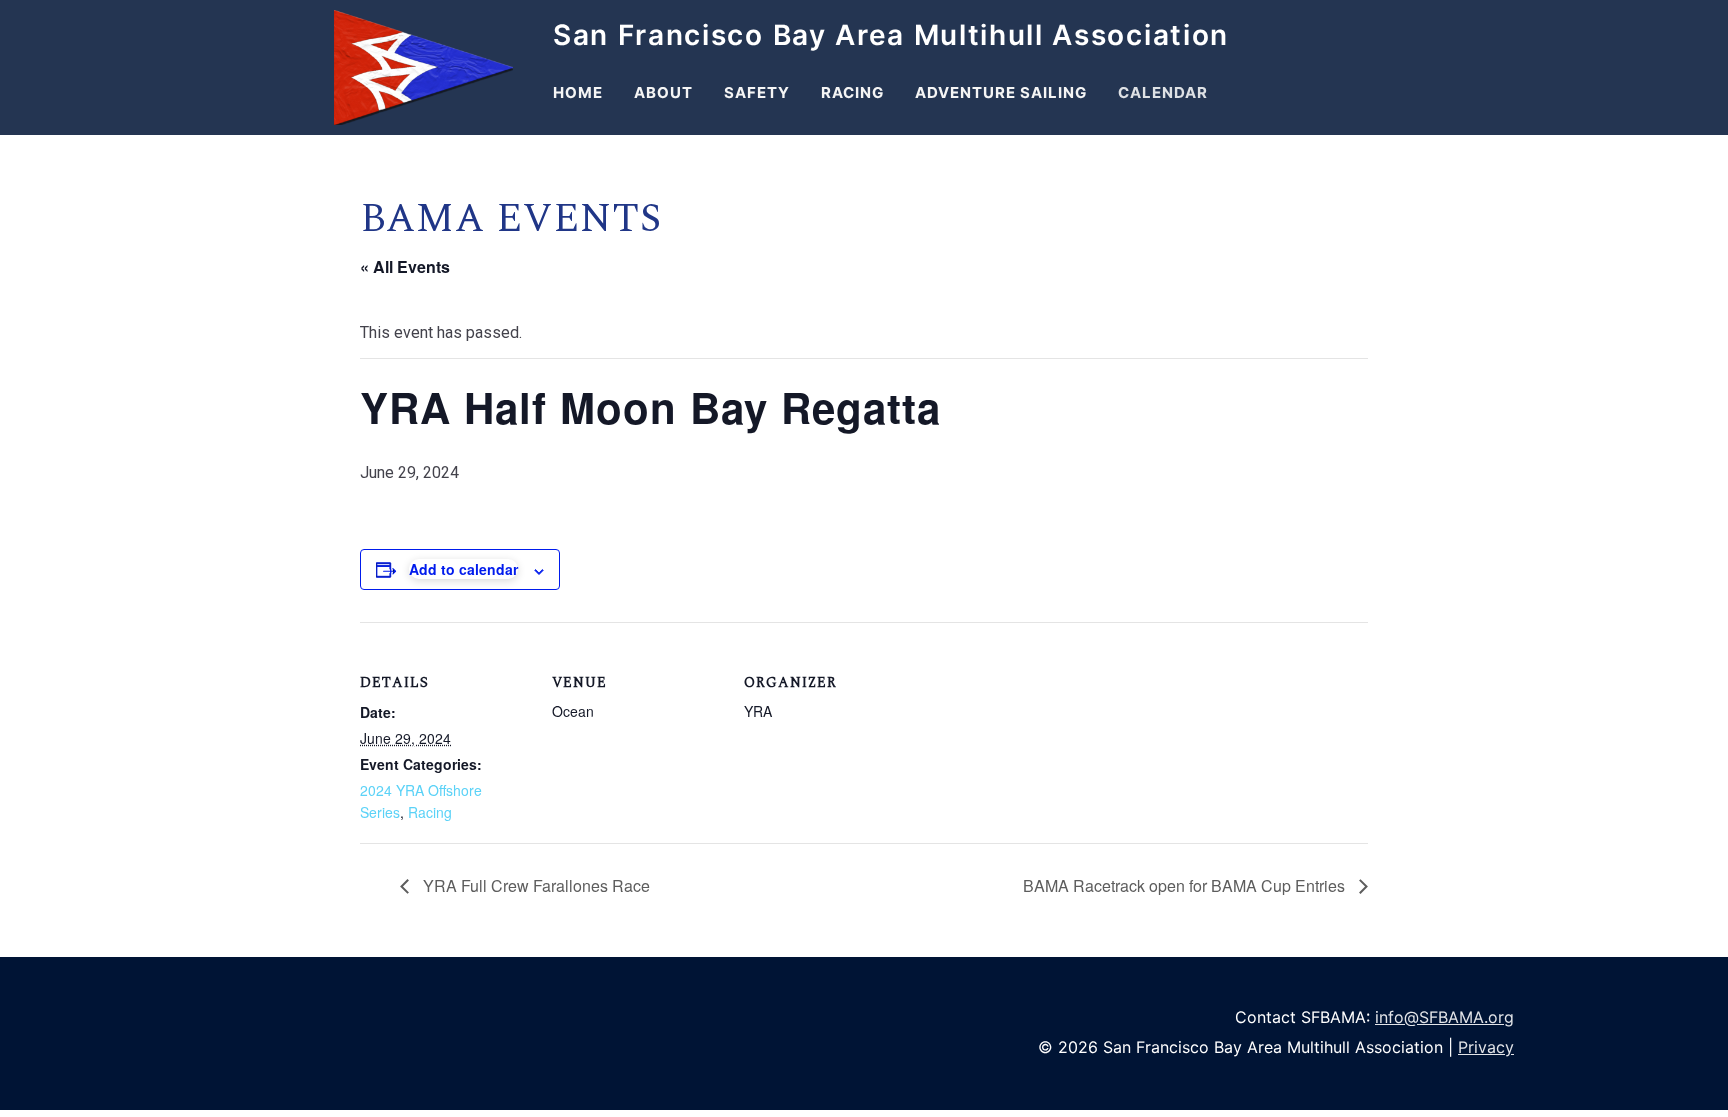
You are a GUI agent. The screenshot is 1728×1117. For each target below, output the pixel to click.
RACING (852, 92)
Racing (430, 812)
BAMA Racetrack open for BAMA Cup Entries (1186, 885)
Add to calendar (463, 569)
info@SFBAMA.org (1444, 1017)
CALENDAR (1163, 92)
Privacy (1486, 1047)
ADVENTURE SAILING (1001, 92)
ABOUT (663, 92)
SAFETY (757, 92)
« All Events (405, 266)
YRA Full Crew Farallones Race (534, 885)
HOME (578, 92)
